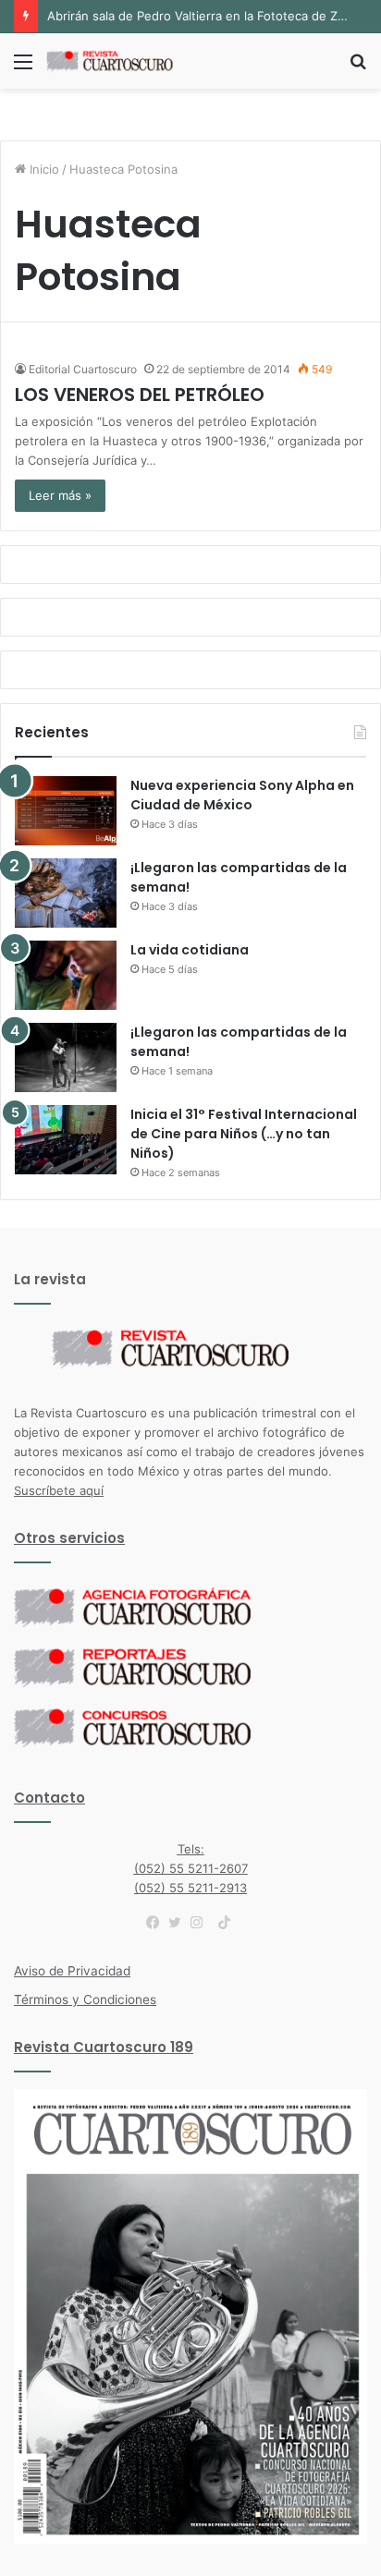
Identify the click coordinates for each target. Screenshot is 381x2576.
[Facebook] (157, 1923)
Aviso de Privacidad (72, 1971)
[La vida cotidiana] (66, 975)
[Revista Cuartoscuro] (120, 61)
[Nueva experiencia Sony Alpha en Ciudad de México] (66, 811)
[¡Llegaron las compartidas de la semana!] (66, 893)
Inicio (43, 169)
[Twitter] (179, 1923)
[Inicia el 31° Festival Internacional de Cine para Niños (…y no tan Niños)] (66, 1140)
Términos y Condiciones (85, 1999)
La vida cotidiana (190, 950)
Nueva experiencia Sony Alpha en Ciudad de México (242, 795)
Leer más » (60, 495)
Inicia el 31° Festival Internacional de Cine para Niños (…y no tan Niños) (244, 1134)
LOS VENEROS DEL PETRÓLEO (140, 395)
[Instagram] (202, 1923)
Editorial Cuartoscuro (83, 369)
